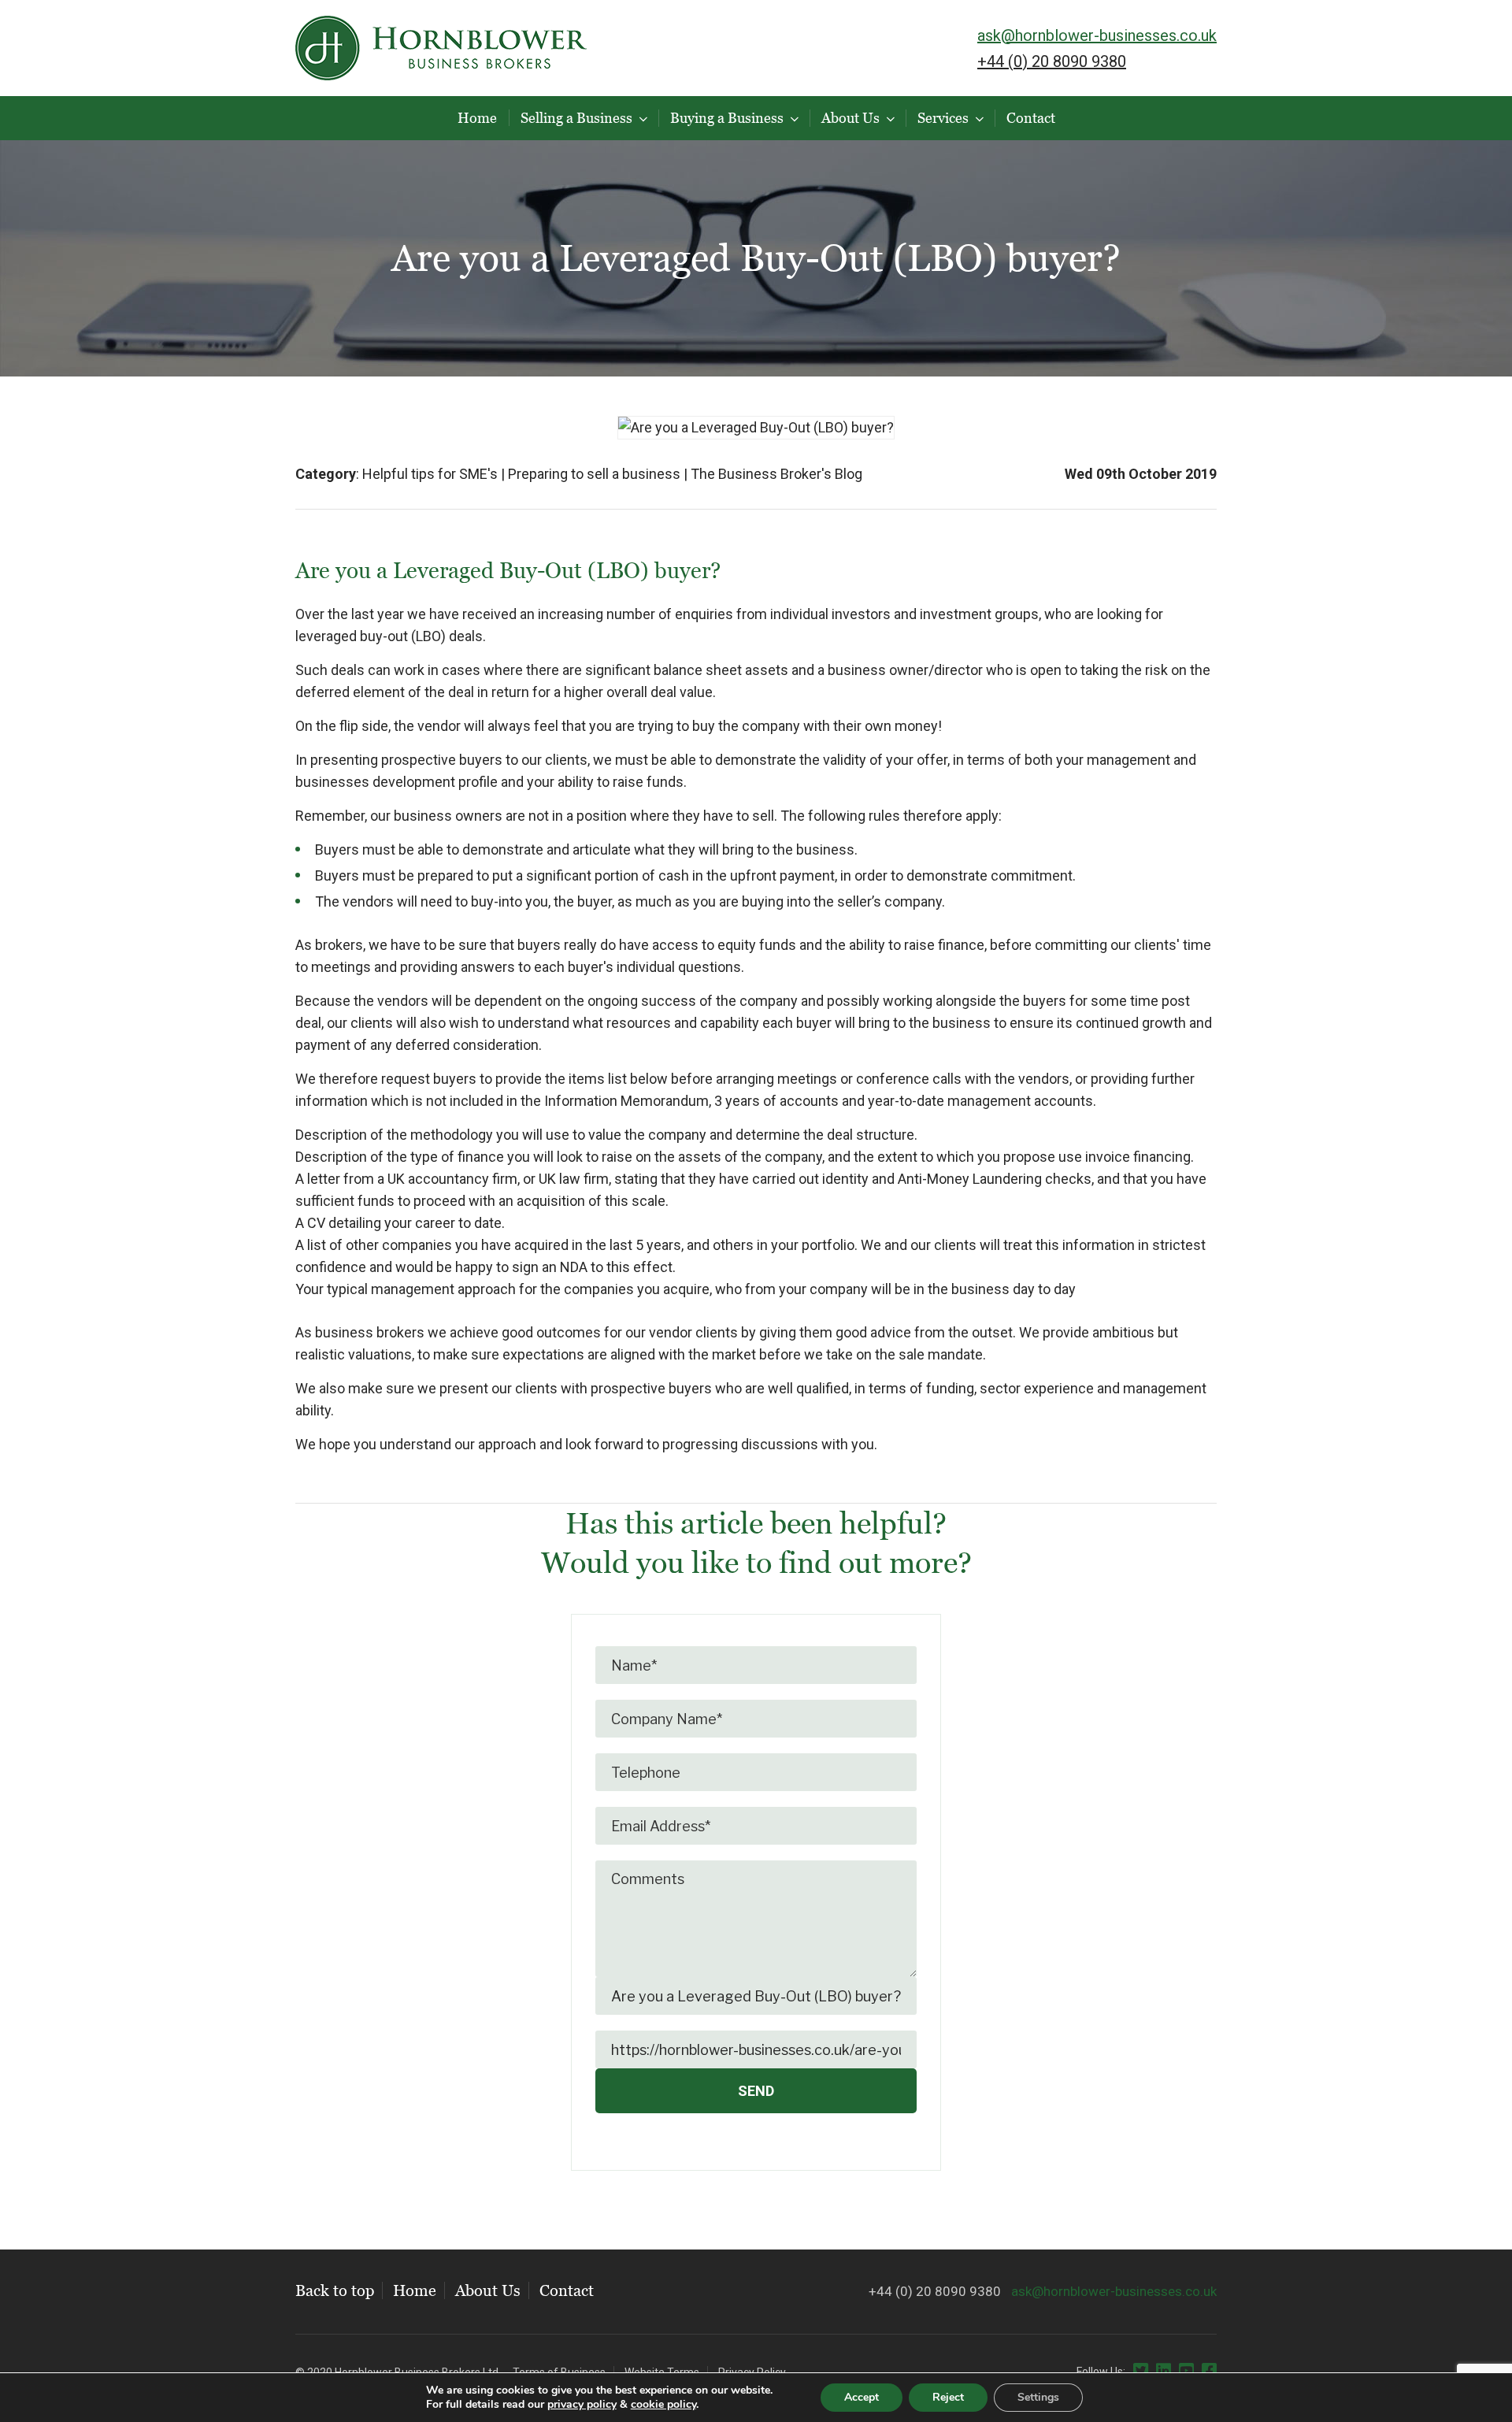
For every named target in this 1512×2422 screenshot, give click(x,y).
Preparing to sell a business (594, 474)
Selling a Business (576, 118)
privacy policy (582, 2404)
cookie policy (663, 2404)
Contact (1031, 118)
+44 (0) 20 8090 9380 (1052, 61)
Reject (948, 2397)
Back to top (335, 2290)
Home (477, 118)
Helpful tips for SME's (430, 474)
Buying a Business (727, 118)
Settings (1038, 2397)
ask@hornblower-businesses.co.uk (1097, 35)
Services (943, 118)
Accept (862, 2397)
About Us (850, 118)
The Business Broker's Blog (776, 474)
